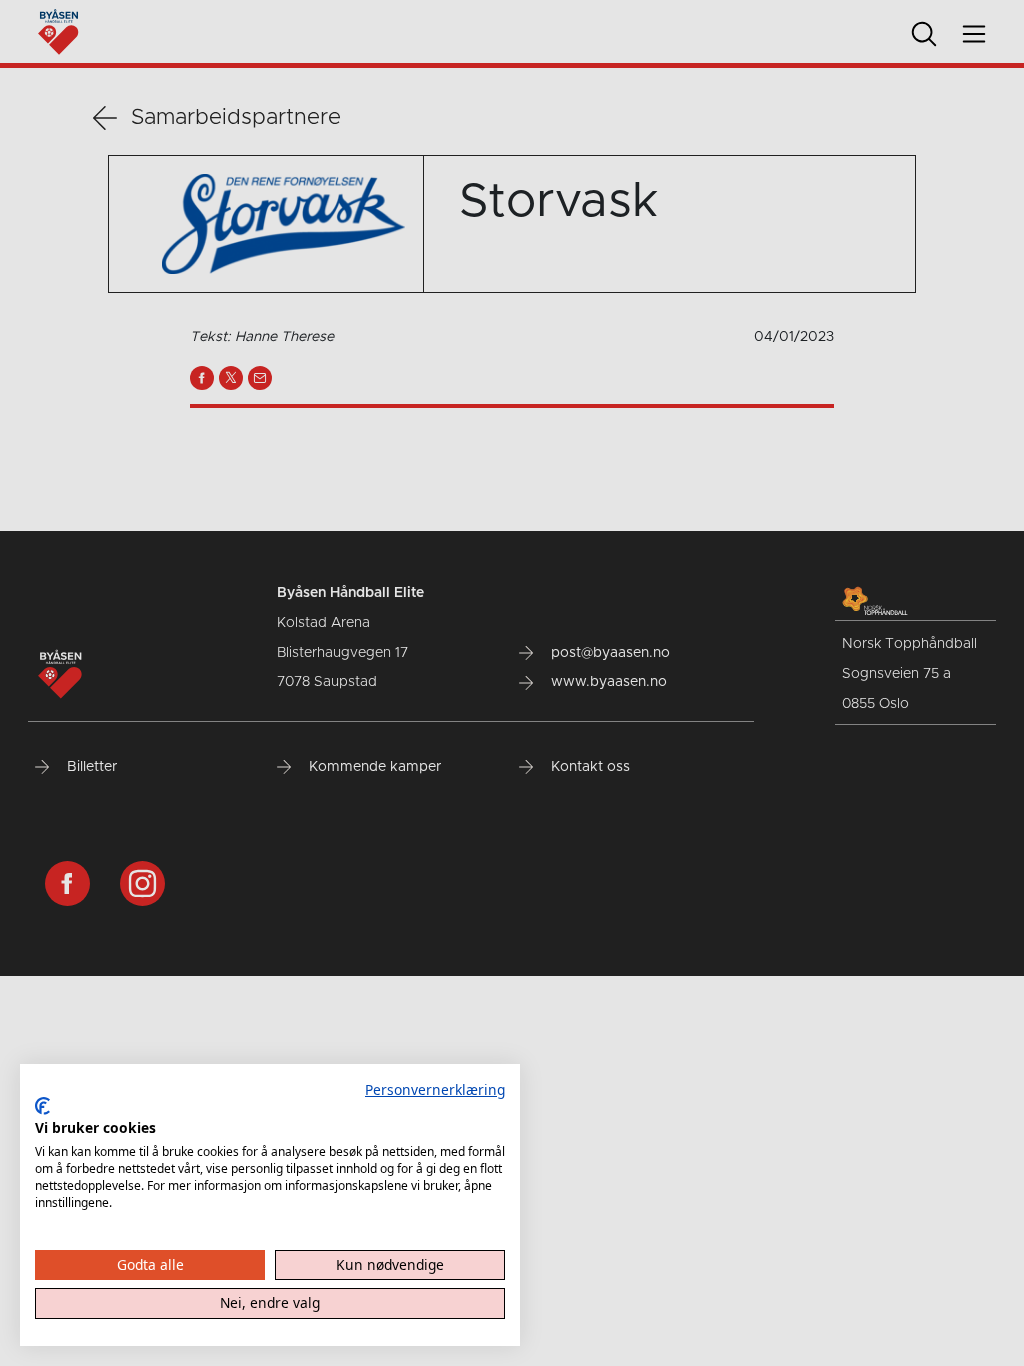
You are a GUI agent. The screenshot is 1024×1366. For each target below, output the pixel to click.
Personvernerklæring (435, 1089)
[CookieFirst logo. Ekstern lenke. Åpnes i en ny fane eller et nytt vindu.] (42, 1106)
